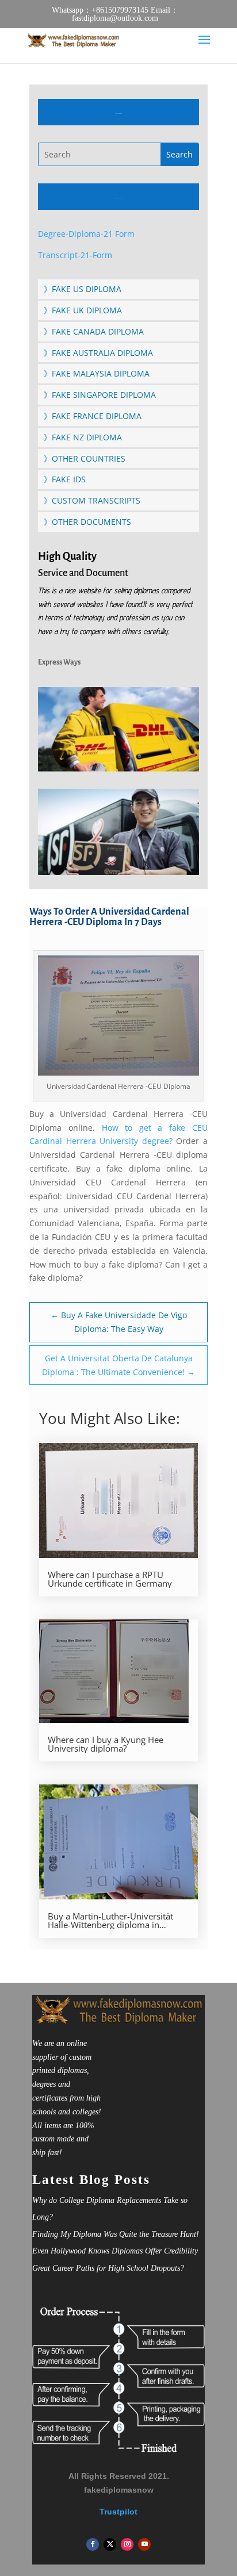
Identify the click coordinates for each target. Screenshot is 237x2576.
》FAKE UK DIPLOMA (83, 310)
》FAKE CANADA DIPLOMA (94, 331)
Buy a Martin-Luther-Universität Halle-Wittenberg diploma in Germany (110, 1921)
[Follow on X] (110, 2544)
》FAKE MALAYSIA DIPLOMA (97, 373)
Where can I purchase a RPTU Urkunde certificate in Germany (110, 1579)
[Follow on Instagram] (127, 2544)
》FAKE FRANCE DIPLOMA (93, 416)
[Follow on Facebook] (93, 2544)
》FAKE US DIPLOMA (83, 289)
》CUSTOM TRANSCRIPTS (92, 500)
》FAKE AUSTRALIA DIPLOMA (98, 353)
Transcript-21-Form (75, 255)
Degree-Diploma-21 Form (86, 234)
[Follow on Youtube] (144, 2544)
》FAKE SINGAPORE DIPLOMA (100, 395)
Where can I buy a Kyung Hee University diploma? (106, 1744)
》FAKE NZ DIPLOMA (83, 437)
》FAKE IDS (65, 479)
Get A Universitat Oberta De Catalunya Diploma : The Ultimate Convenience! (118, 1365)
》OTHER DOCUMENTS (87, 522)
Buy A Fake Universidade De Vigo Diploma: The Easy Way (119, 1322)
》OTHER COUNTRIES (85, 458)
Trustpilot (118, 2512)
